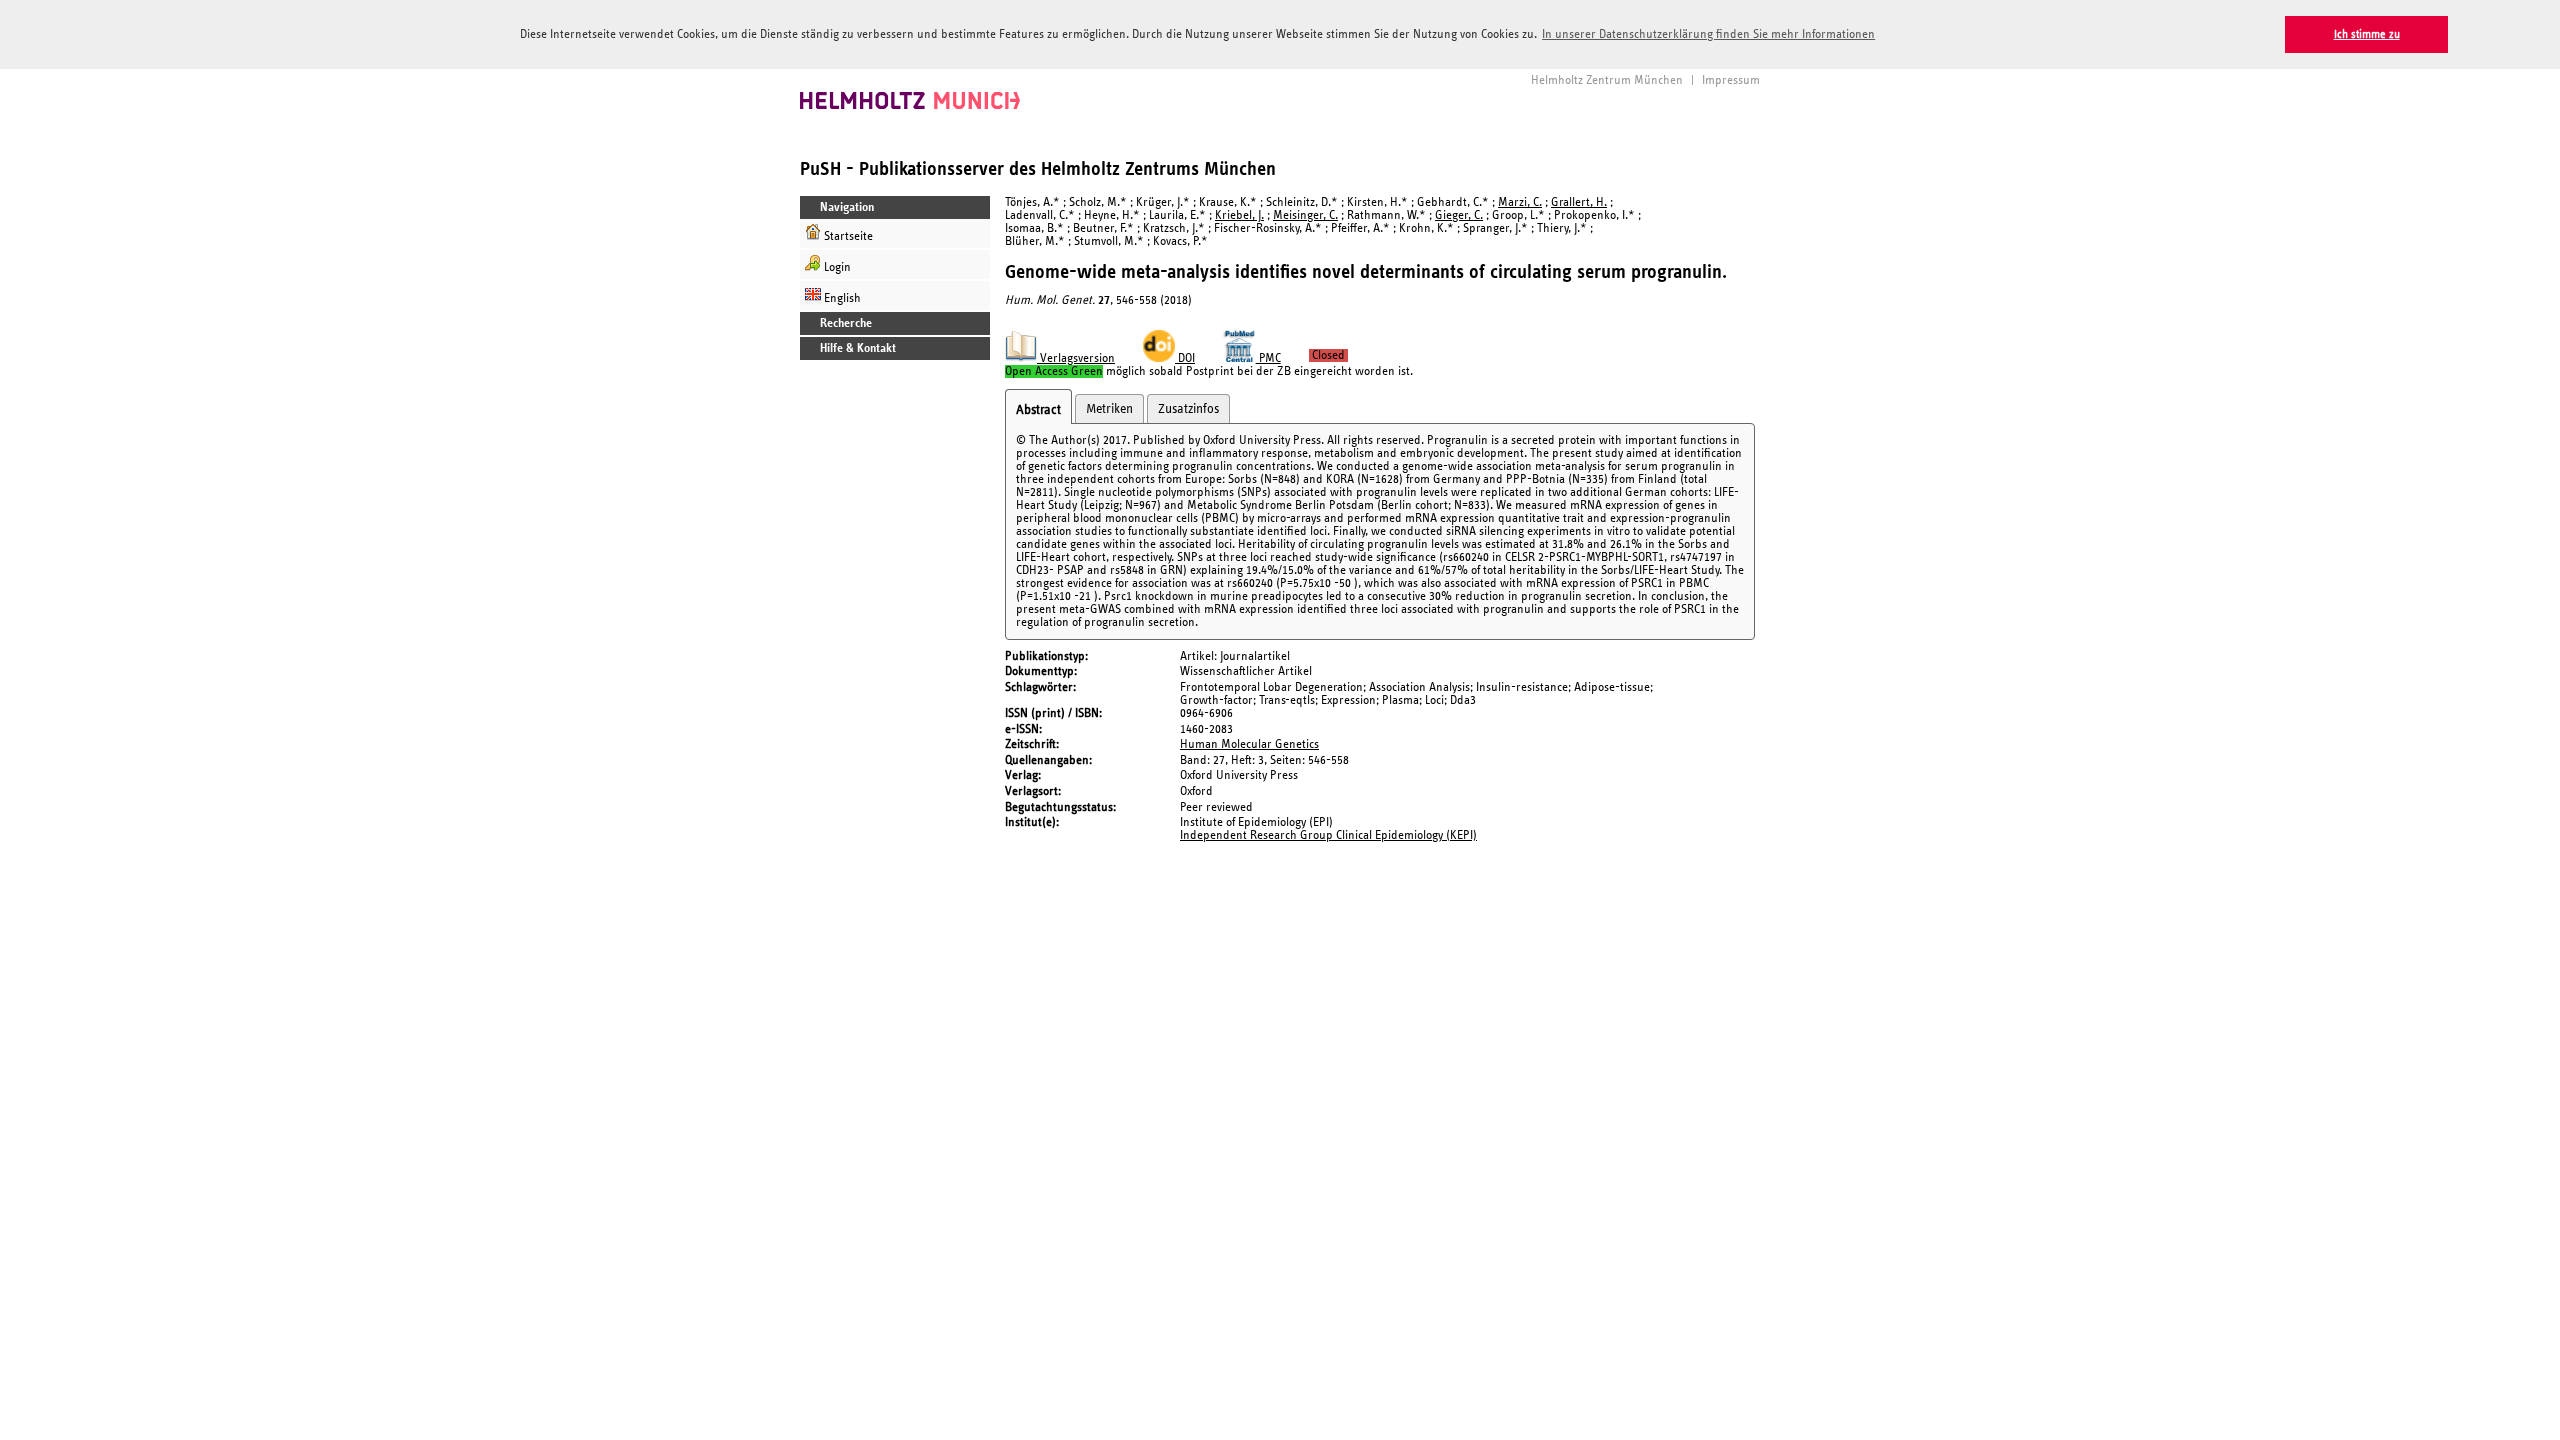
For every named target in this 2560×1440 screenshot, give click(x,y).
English (841, 298)
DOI (1185, 358)
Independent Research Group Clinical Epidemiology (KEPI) (1328, 835)
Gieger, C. (1459, 215)
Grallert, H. (1579, 202)
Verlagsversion (1076, 358)
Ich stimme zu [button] (2367, 34)
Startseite (847, 236)
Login (836, 267)
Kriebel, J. (1239, 215)
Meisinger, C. (1305, 215)
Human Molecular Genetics (1249, 744)
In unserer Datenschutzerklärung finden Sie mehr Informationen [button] (1708, 34)
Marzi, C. (1520, 202)
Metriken (1109, 409)
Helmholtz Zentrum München (1607, 80)
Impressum (1731, 80)
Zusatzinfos (1188, 409)
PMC (1268, 358)
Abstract (1038, 410)
